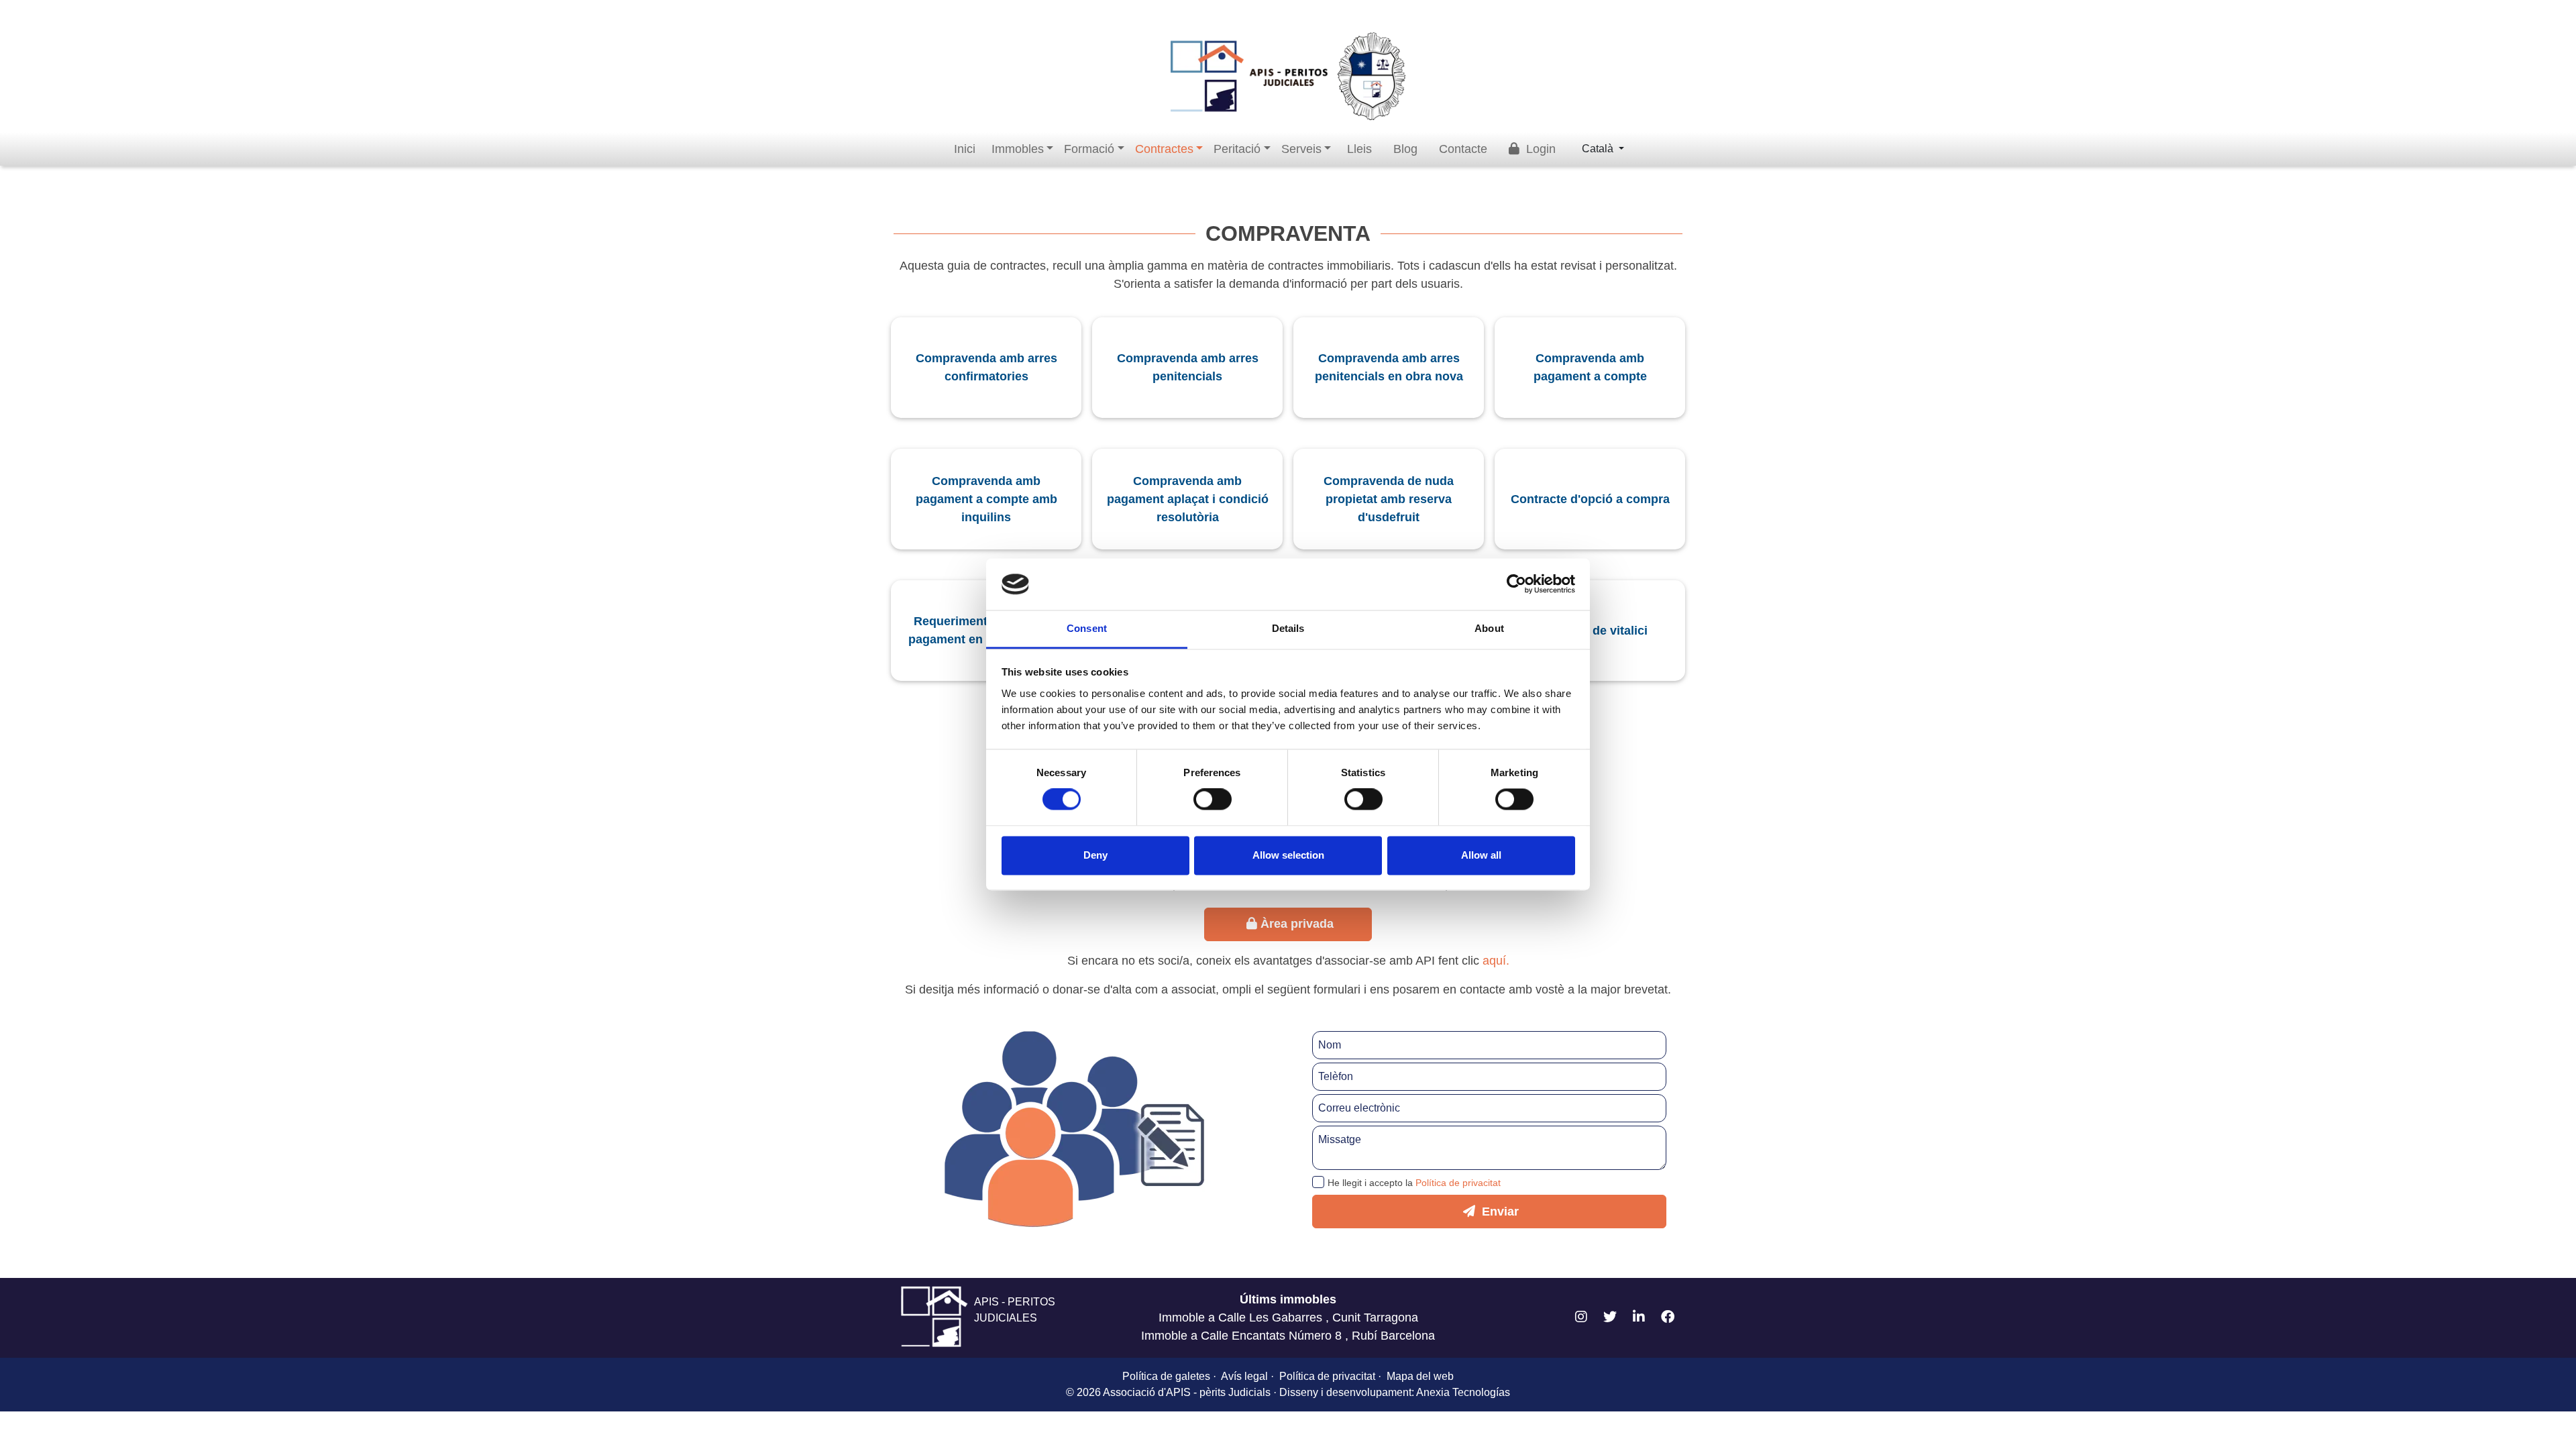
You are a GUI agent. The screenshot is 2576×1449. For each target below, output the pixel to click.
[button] (1581, 1318)
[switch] (1213, 800)
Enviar (1499, 1212)
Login (1539, 149)
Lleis (1359, 149)
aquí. (1496, 961)
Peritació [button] (1237, 149)
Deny (1095, 855)
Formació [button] (1089, 149)
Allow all (1481, 855)
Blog (1405, 149)
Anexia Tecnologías (1463, 1392)
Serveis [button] (1301, 149)
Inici (965, 149)
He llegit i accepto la (1414, 1183)
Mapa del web (1420, 1376)
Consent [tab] (1087, 628)
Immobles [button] (1018, 149)
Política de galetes (1166, 1376)
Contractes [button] (1164, 149)
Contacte (1463, 149)
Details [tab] (1288, 628)
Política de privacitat (1458, 1183)
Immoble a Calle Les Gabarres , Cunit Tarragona (1288, 1318)
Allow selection (1288, 855)
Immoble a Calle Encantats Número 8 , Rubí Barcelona (1288, 1336)
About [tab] (1489, 628)
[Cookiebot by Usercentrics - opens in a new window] (1516, 584)
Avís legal (1244, 1376)
